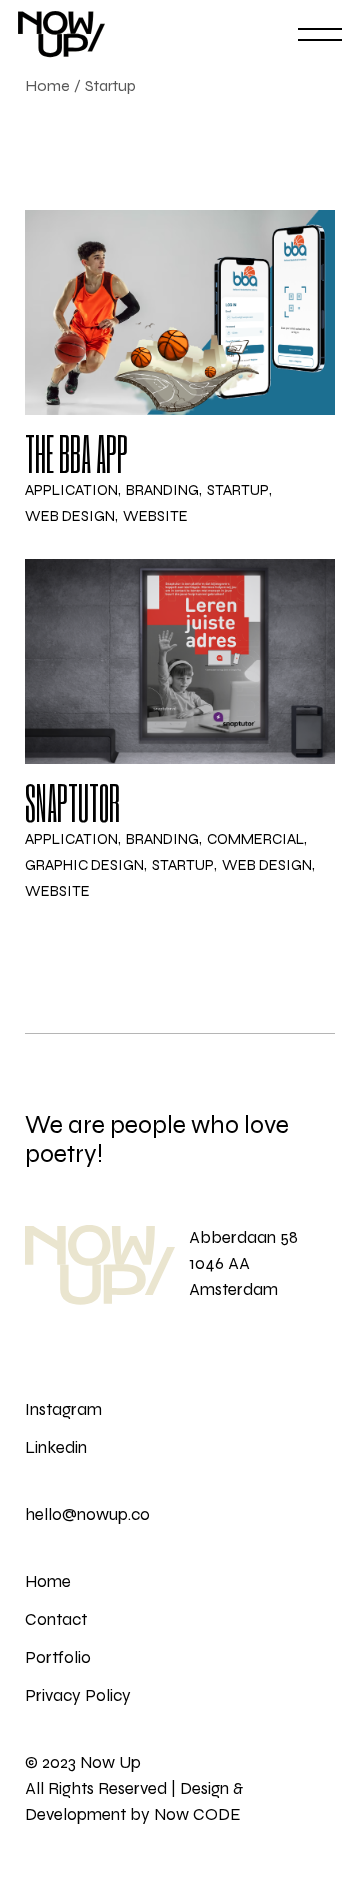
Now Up (110, 1762)
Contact (56, 1619)
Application (71, 490)
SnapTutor (72, 801)
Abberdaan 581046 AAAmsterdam (243, 1263)
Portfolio (58, 1657)
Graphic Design (84, 865)
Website (155, 516)
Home (48, 1581)
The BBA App (76, 452)
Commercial (255, 839)
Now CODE (197, 1814)
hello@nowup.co (87, 1514)
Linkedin (56, 1447)
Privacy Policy (78, 1695)
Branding (162, 490)
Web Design (70, 516)
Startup (238, 490)
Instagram (63, 1409)
